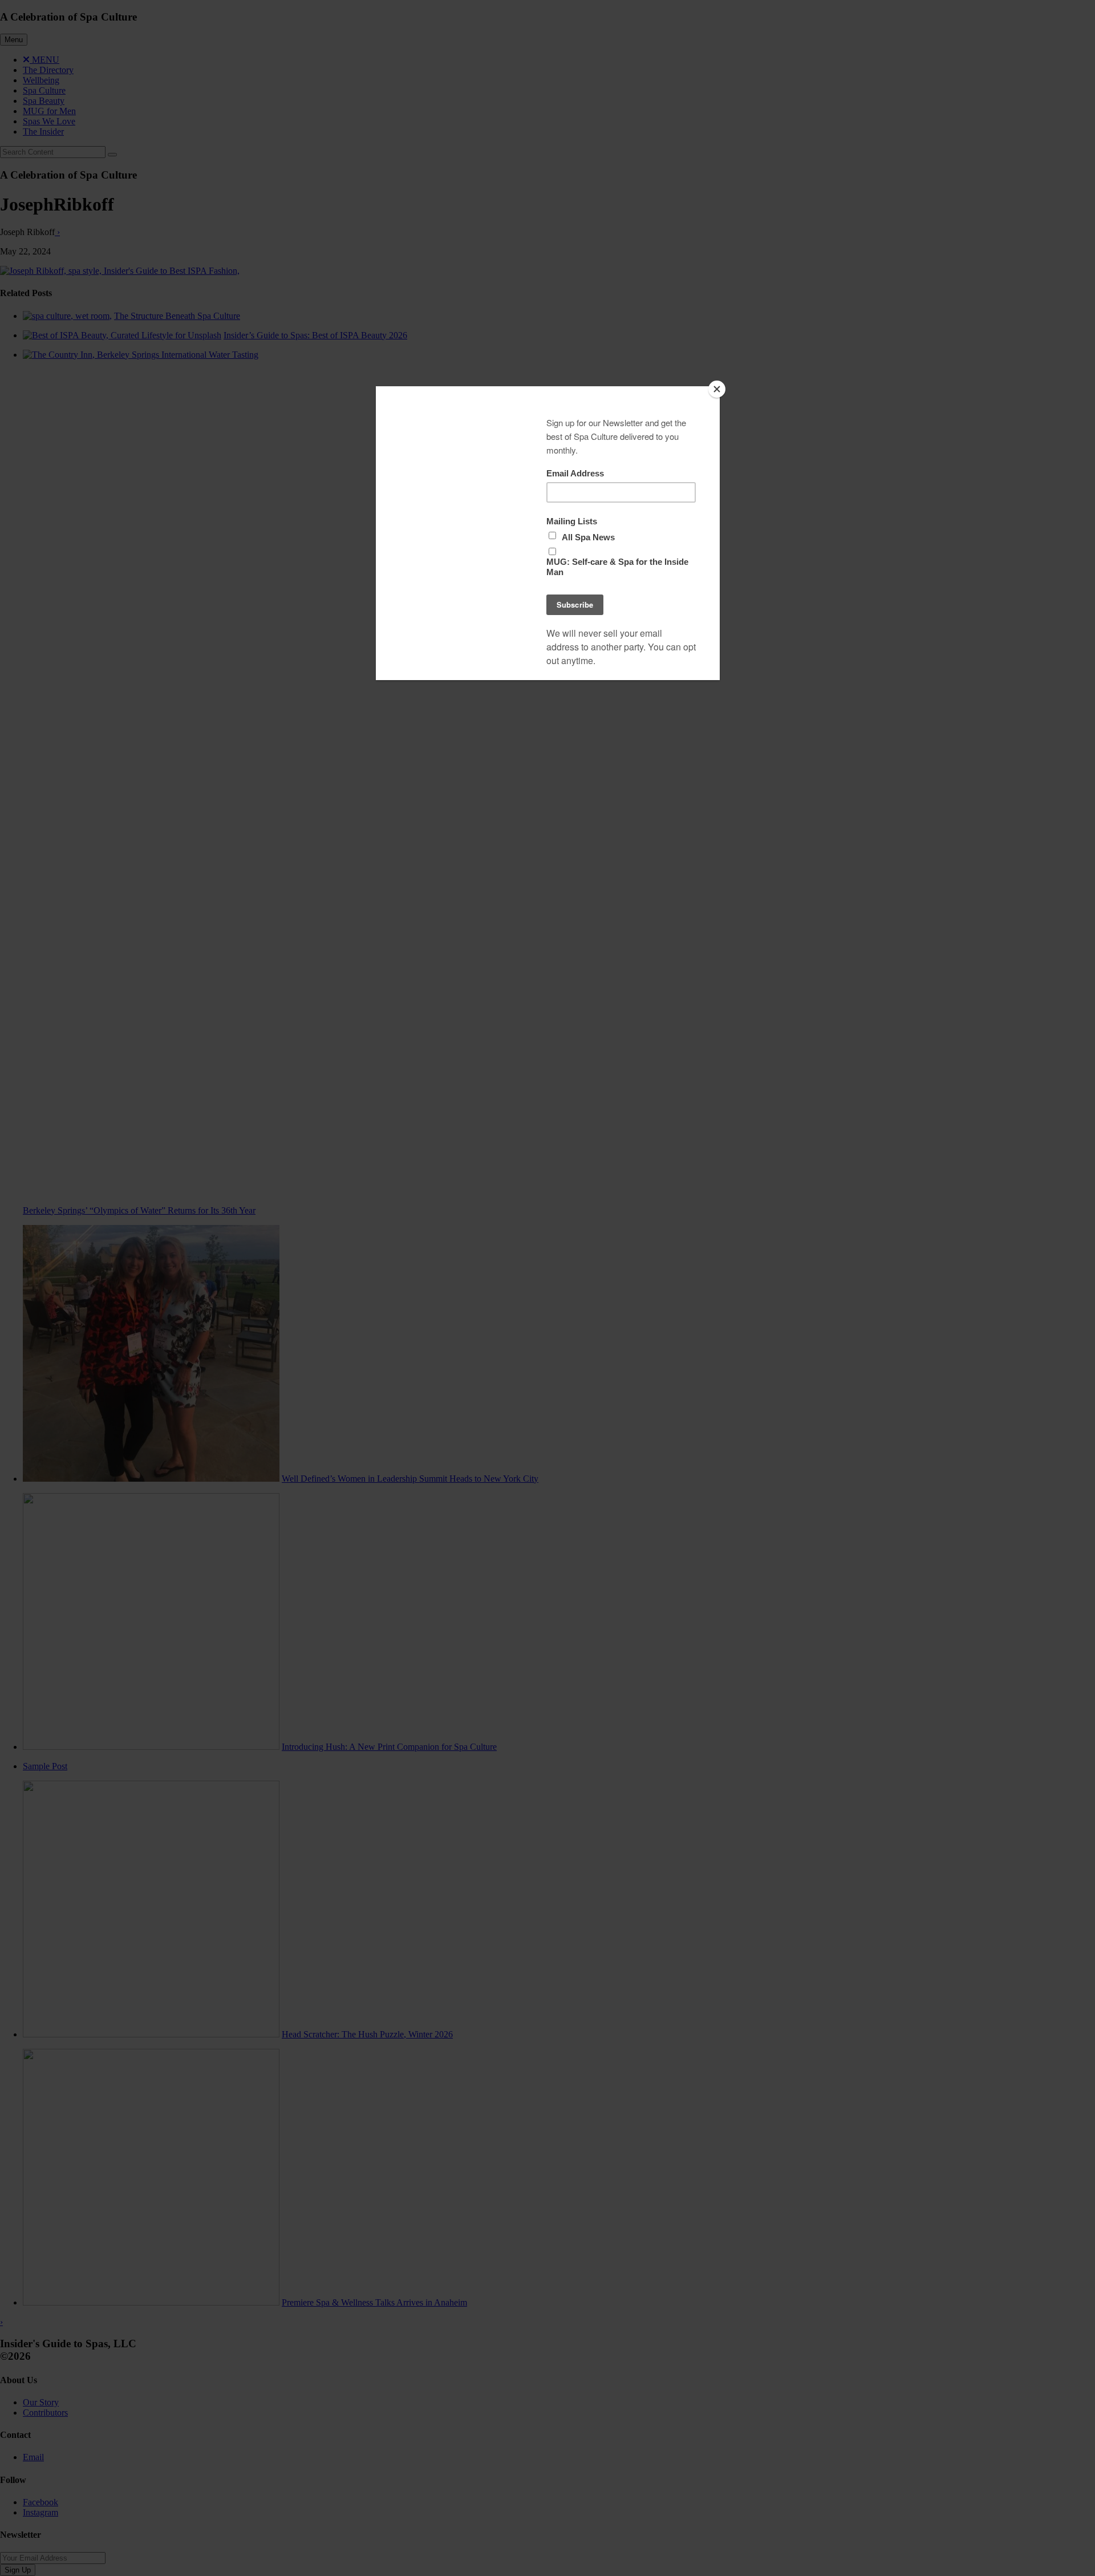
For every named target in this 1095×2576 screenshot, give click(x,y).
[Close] (717, 389)
